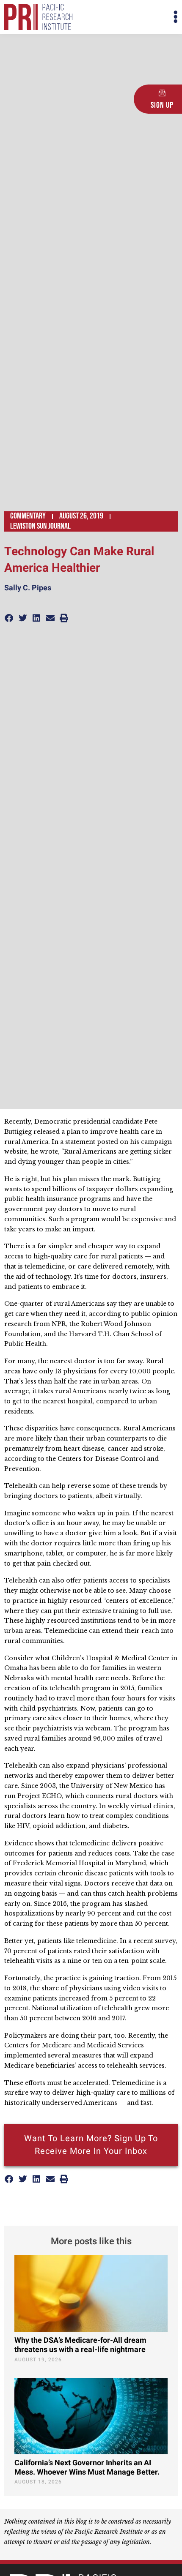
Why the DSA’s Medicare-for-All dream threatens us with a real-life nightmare (80, 2345)
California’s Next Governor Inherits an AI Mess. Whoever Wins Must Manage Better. (87, 2468)
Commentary (28, 516)
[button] (134, 17)
